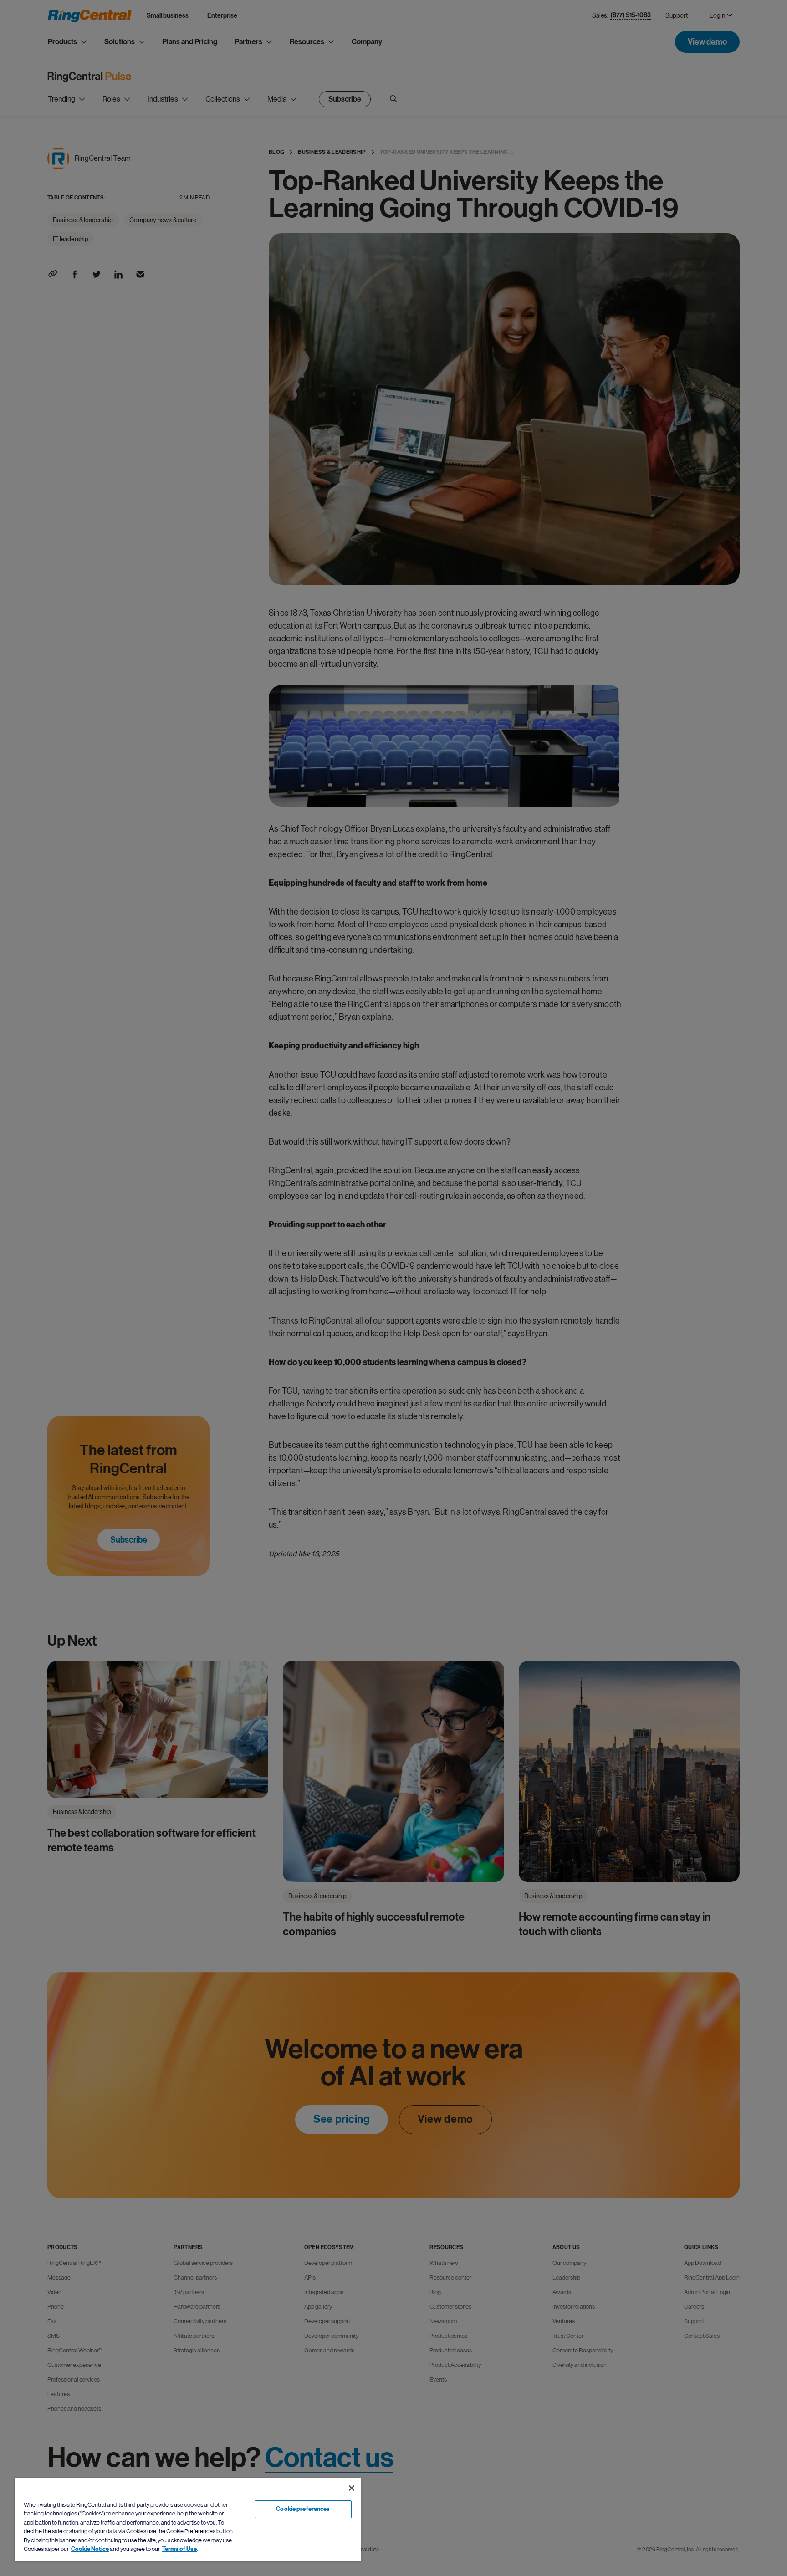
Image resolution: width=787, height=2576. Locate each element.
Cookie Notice (90, 2549)
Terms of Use (179, 2549)
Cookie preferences (303, 2509)
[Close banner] (352, 2488)
